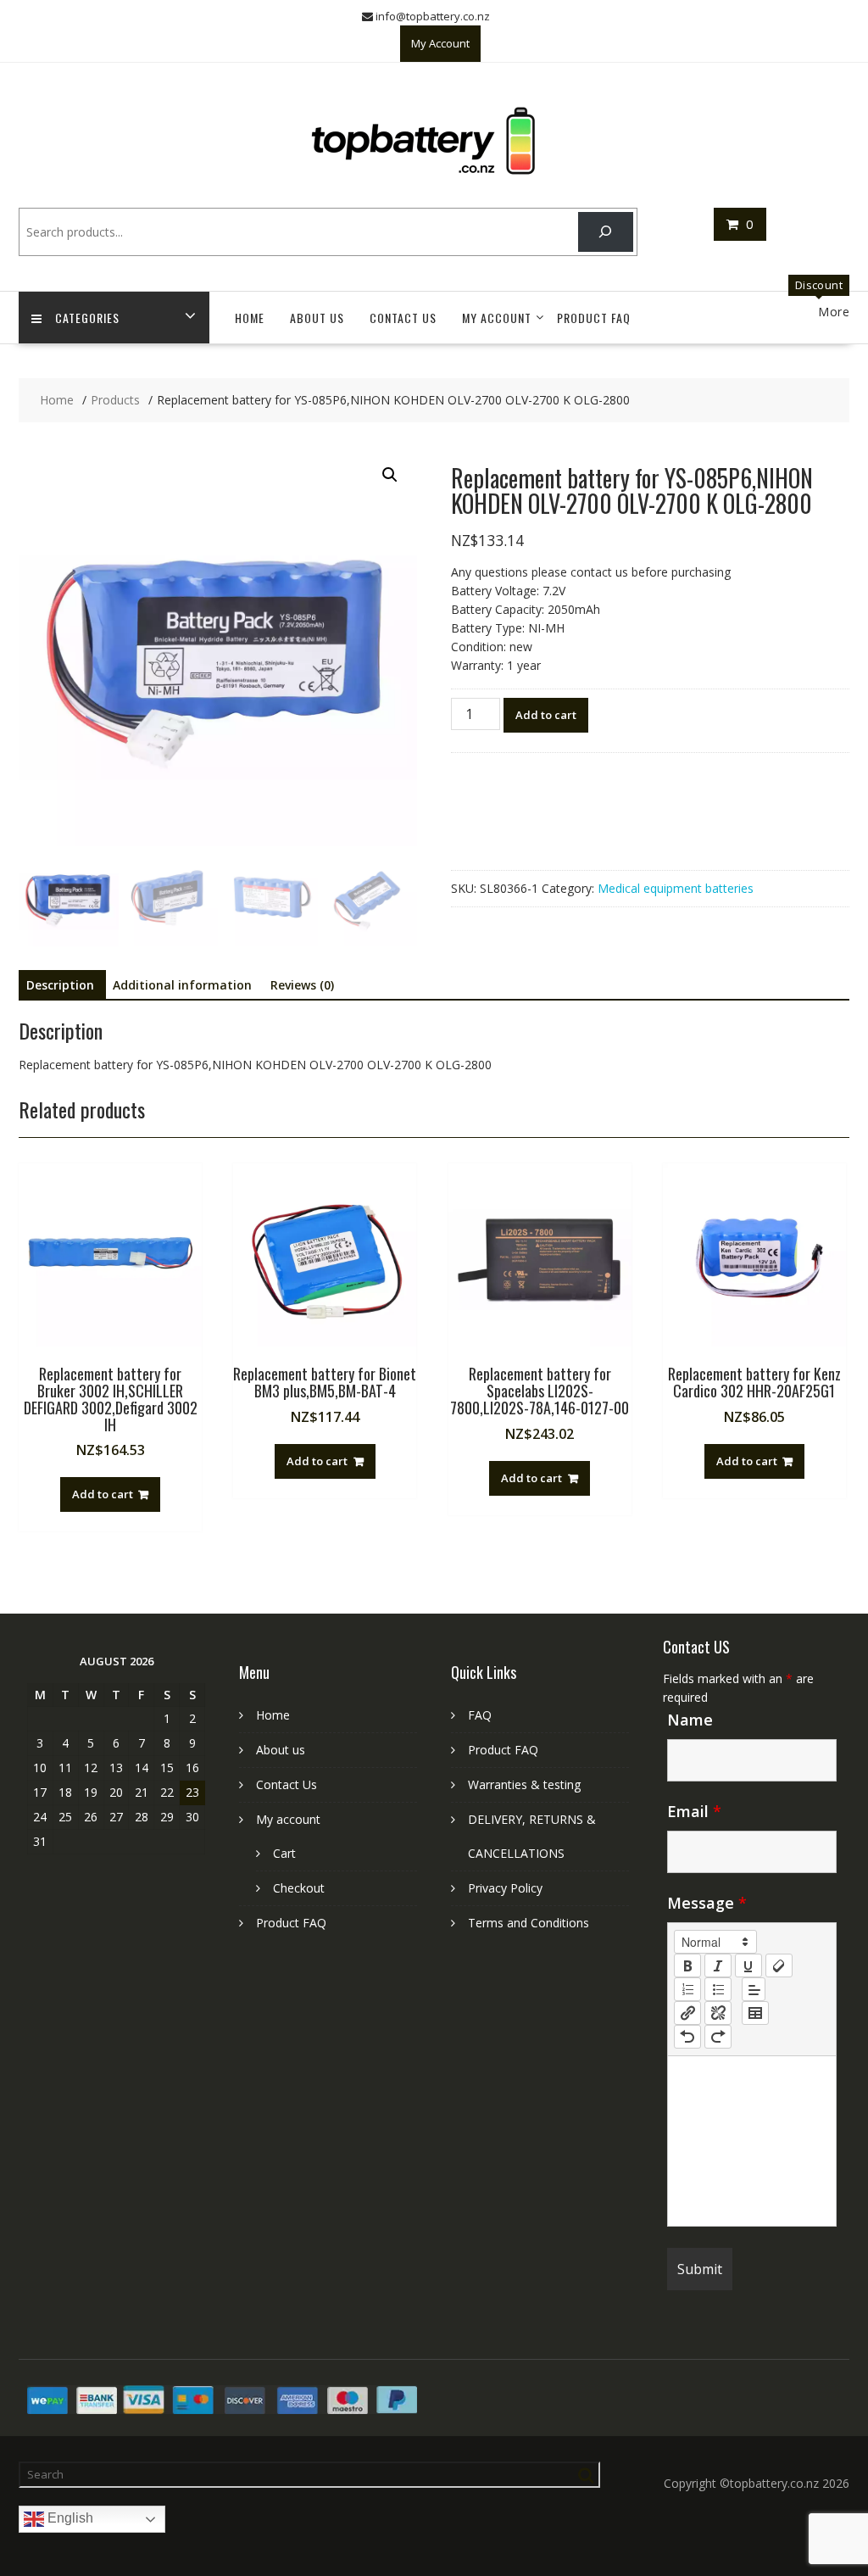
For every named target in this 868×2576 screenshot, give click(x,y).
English (69, 2519)
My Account (440, 43)
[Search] (606, 232)
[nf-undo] (687, 2037)
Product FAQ (594, 318)
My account (497, 318)
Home (250, 318)
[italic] (718, 1965)
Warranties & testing (524, 1784)
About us (317, 318)
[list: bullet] (718, 1989)
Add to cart (546, 715)
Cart (284, 1853)
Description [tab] (60, 985)
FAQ (480, 1715)
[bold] (687, 1965)
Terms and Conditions (529, 1923)
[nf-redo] (718, 2037)
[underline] (748, 1965)
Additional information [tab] (182, 985)
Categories (87, 318)
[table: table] (755, 2013)
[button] (390, 475)
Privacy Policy (505, 1888)
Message (707, 1903)
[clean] (779, 1965)
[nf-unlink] (718, 2013)
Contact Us (403, 318)
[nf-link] (687, 2013)
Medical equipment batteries (676, 888)
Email (694, 1811)
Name (690, 1720)
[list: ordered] (687, 1989)
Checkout (299, 1888)
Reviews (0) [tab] (302, 985)
